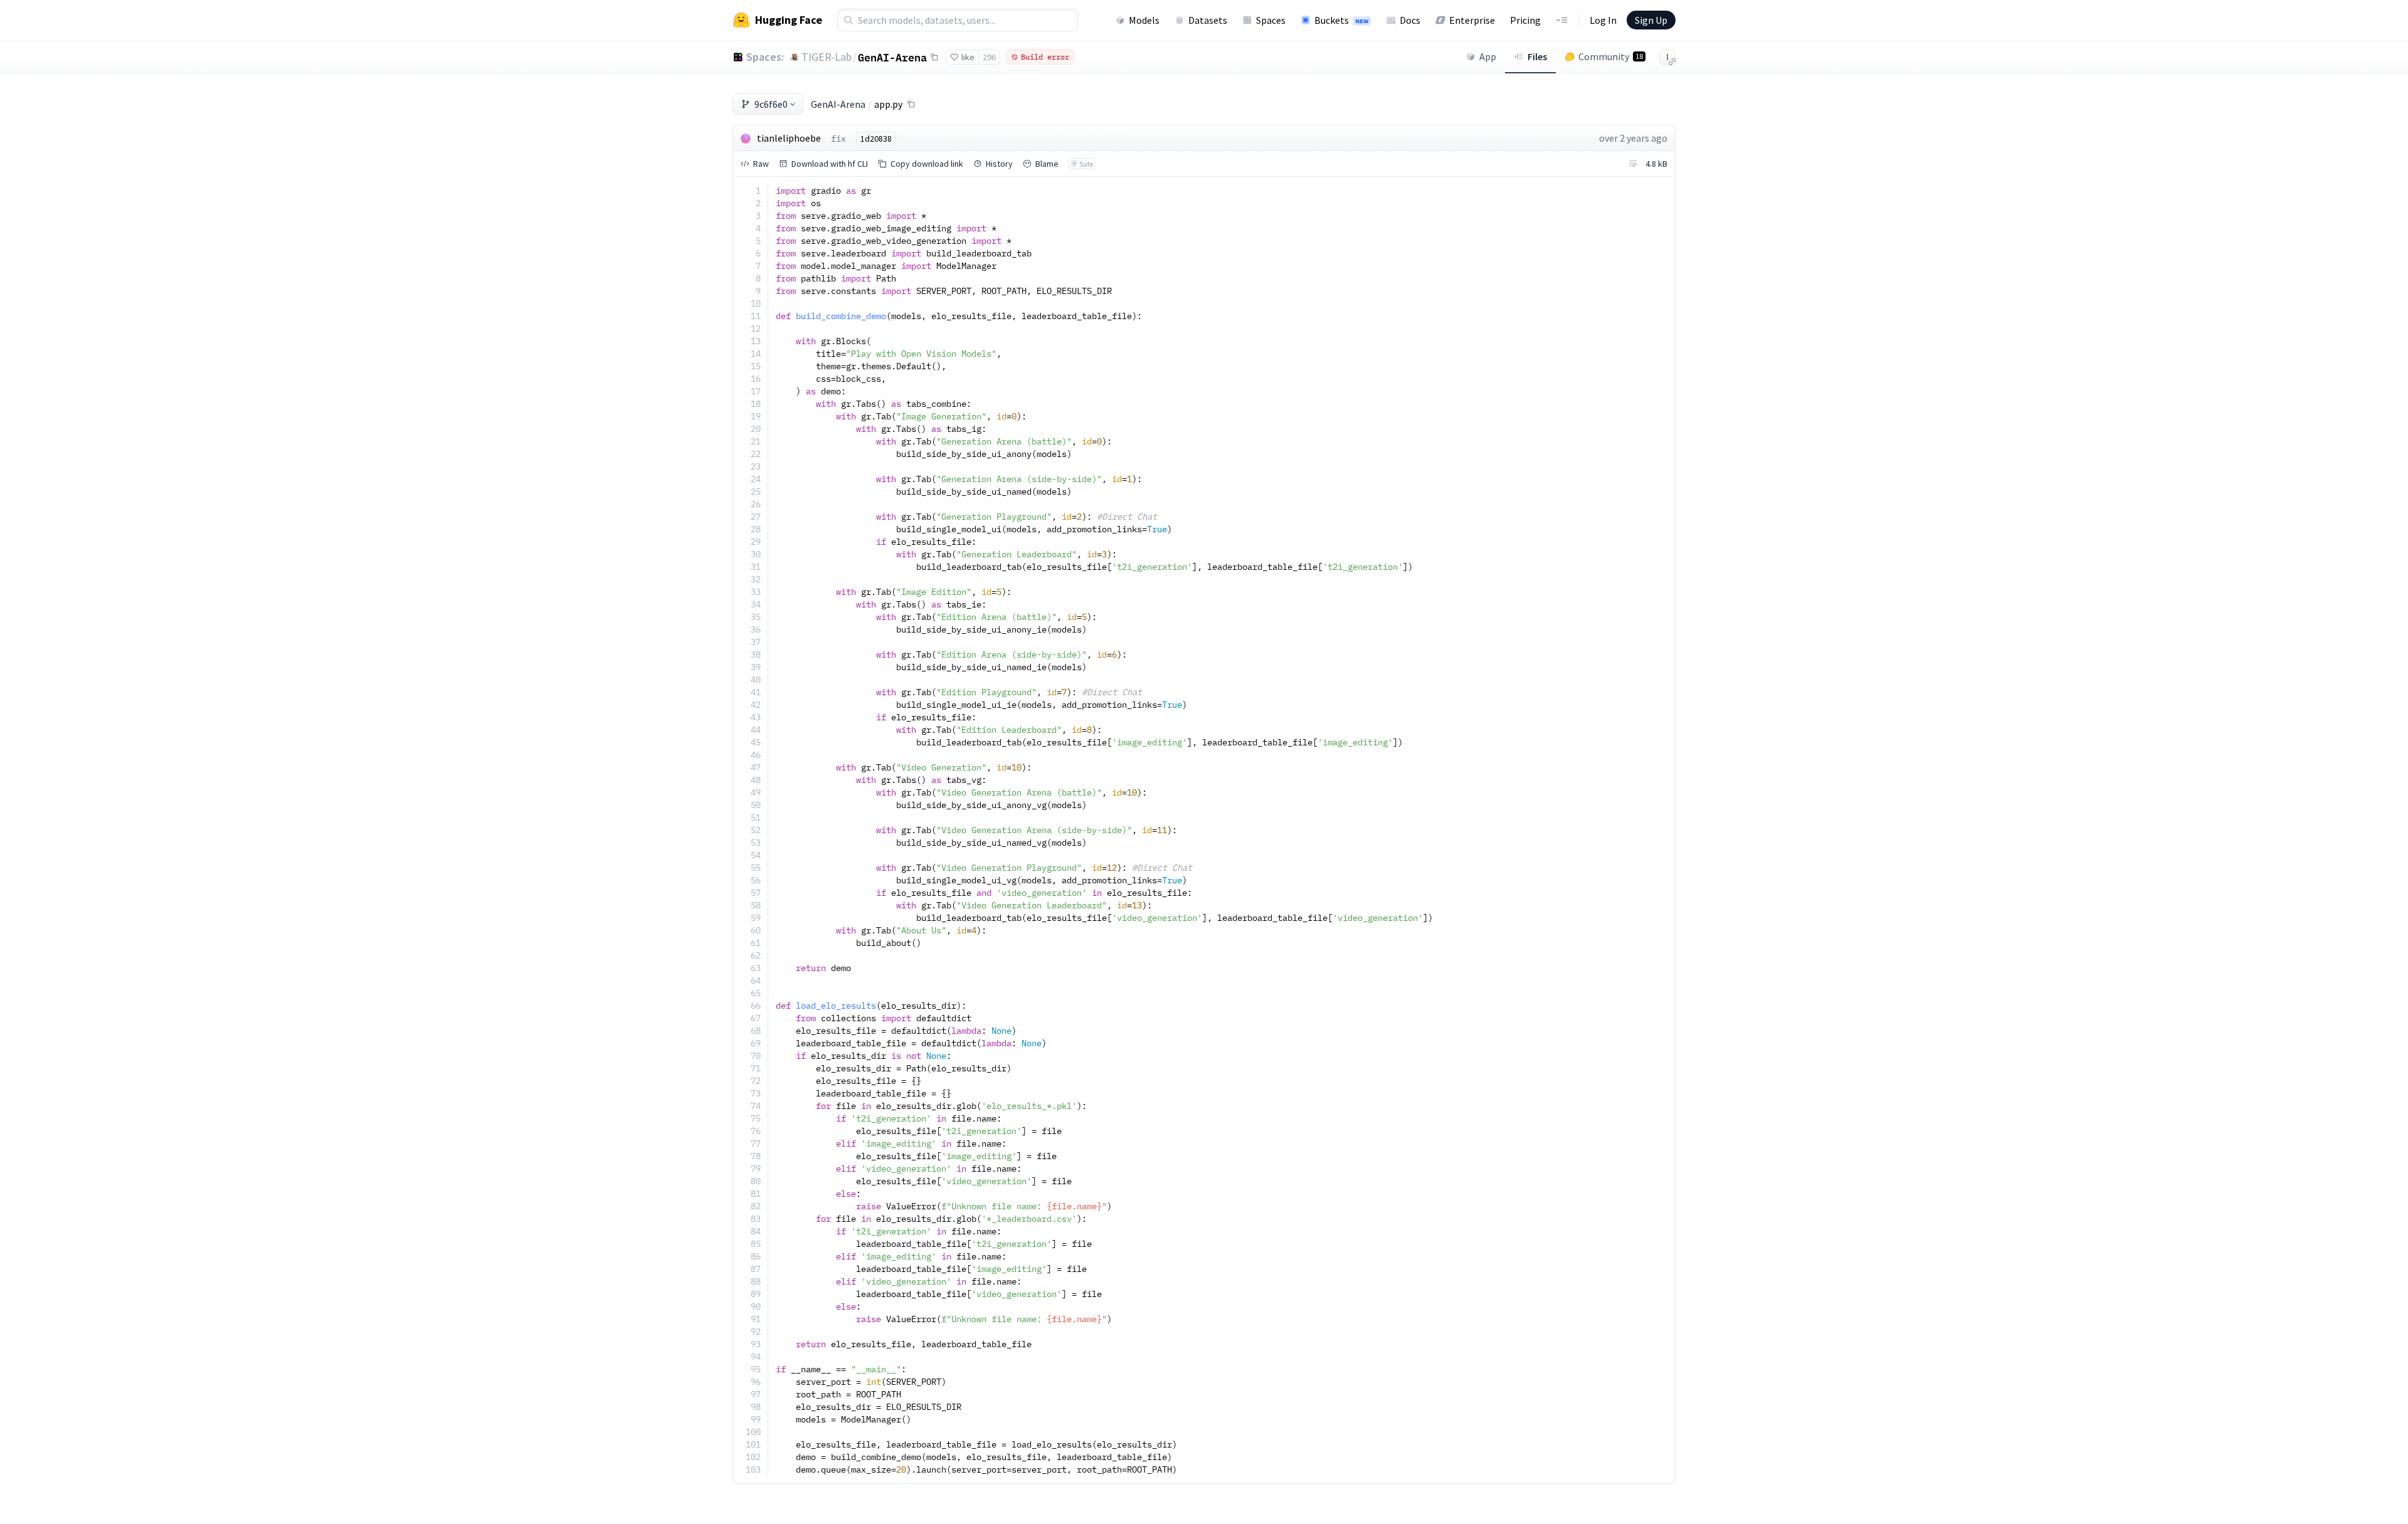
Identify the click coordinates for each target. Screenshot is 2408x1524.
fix (838, 139)
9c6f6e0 (771, 104)
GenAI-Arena (892, 57)
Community (1611, 56)
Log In (1603, 20)
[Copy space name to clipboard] (934, 57)
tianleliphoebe (789, 138)
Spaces (1271, 20)
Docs (1410, 20)
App (1488, 56)
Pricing (1525, 20)
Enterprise (1472, 20)
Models (1144, 20)
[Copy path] (911, 104)
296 (989, 57)
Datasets (1208, 20)
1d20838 (876, 139)
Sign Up (1651, 20)
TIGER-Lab (826, 57)
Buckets (1341, 20)
